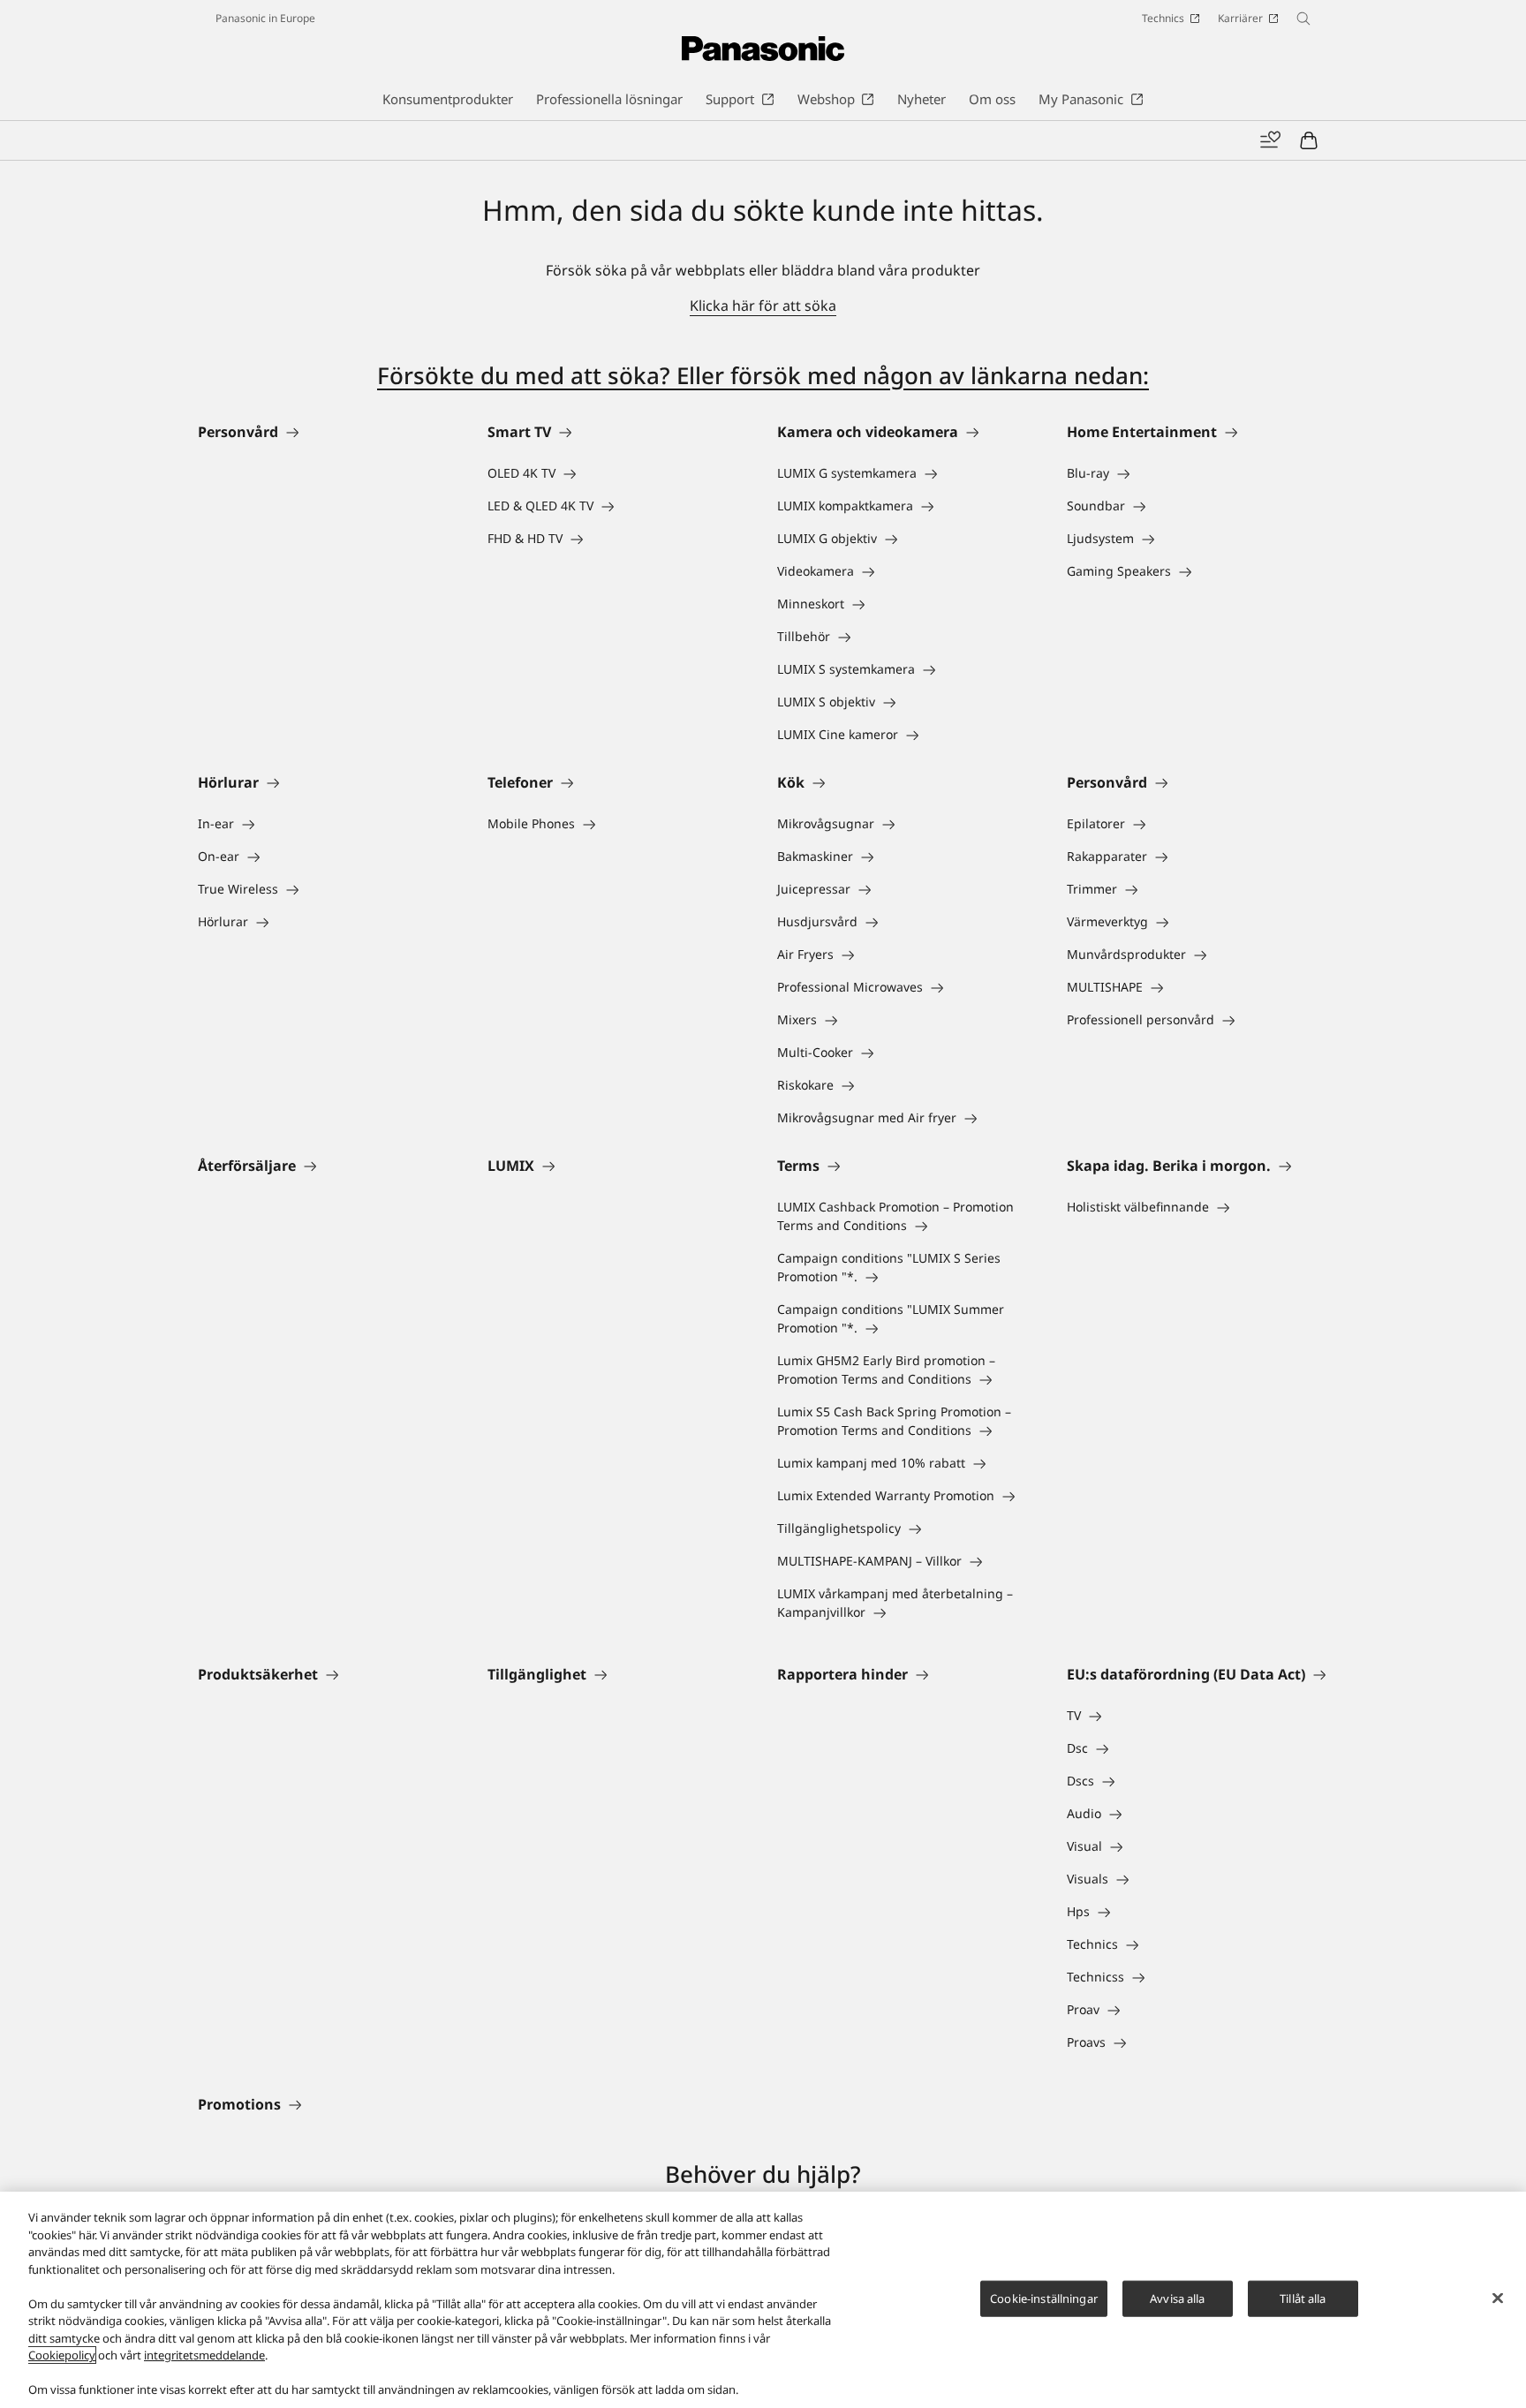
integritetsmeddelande (204, 2355)
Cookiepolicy (62, 2355)
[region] (763, 2300)
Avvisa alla (1177, 2298)
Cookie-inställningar (1044, 2298)
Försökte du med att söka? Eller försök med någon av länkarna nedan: (763, 375)
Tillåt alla (1303, 2298)
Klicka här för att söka (763, 306)
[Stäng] (1498, 2298)
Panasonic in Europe (265, 18)
